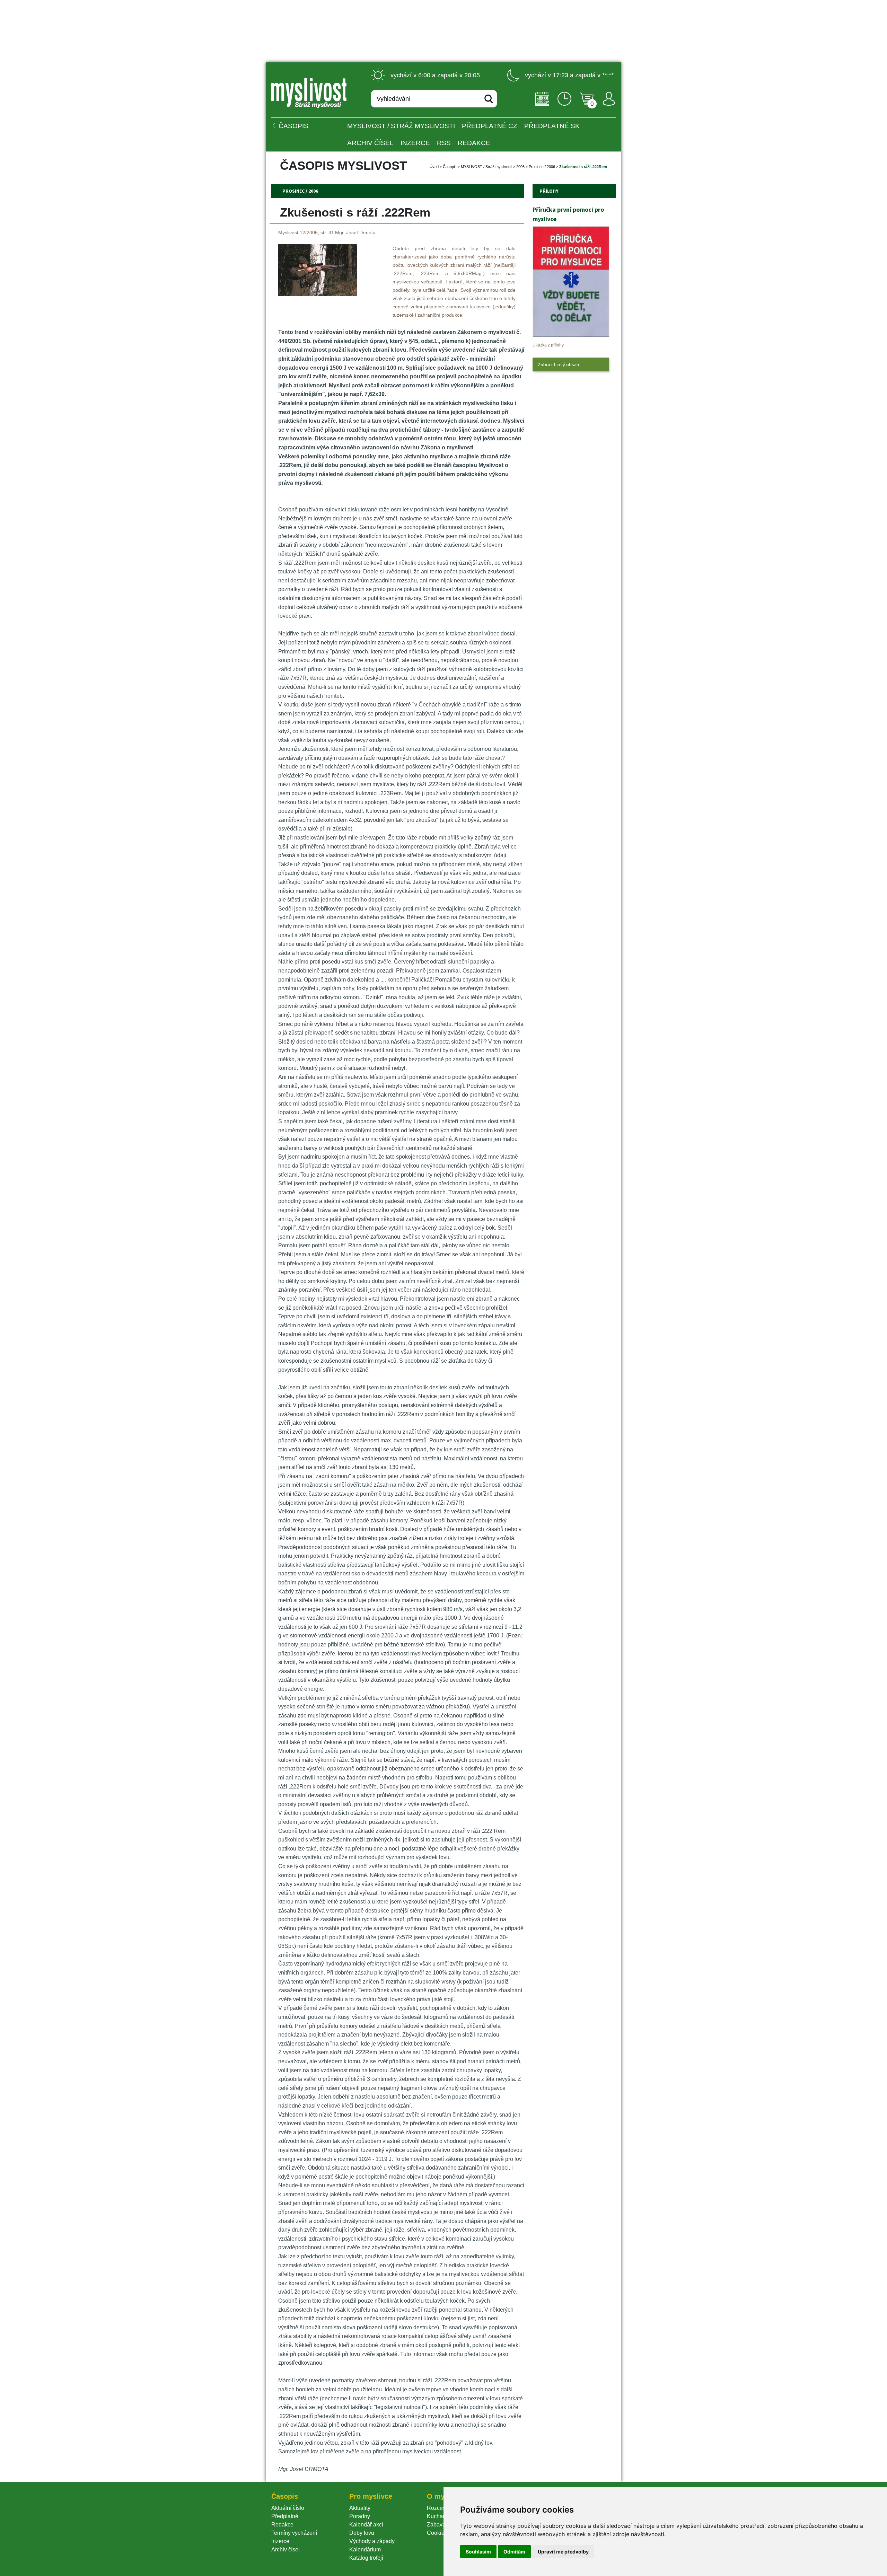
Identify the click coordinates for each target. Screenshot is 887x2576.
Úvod (434, 167)
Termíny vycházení (294, 2533)
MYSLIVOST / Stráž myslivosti (401, 126)
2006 (520, 167)
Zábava (436, 2525)
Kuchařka (439, 2516)
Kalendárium (365, 2549)
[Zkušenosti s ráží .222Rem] (318, 294)
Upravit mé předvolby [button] (563, 2552)
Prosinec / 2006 (542, 167)
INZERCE (415, 143)
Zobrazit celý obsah (558, 364)
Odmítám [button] (514, 2552)
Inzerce (280, 2541)
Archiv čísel (370, 143)
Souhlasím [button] (478, 2552)
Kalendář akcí (366, 2525)
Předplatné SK (552, 126)
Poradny (360, 2516)
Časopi (450, 167)
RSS (444, 143)
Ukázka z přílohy (548, 345)
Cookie (437, 2533)
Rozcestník (441, 2508)
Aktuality (360, 2508)
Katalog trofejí (366, 2558)
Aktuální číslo (288, 2508)
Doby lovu (362, 2533)
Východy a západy (372, 2541)
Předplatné (285, 2516)
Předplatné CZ (490, 126)
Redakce (474, 143)
